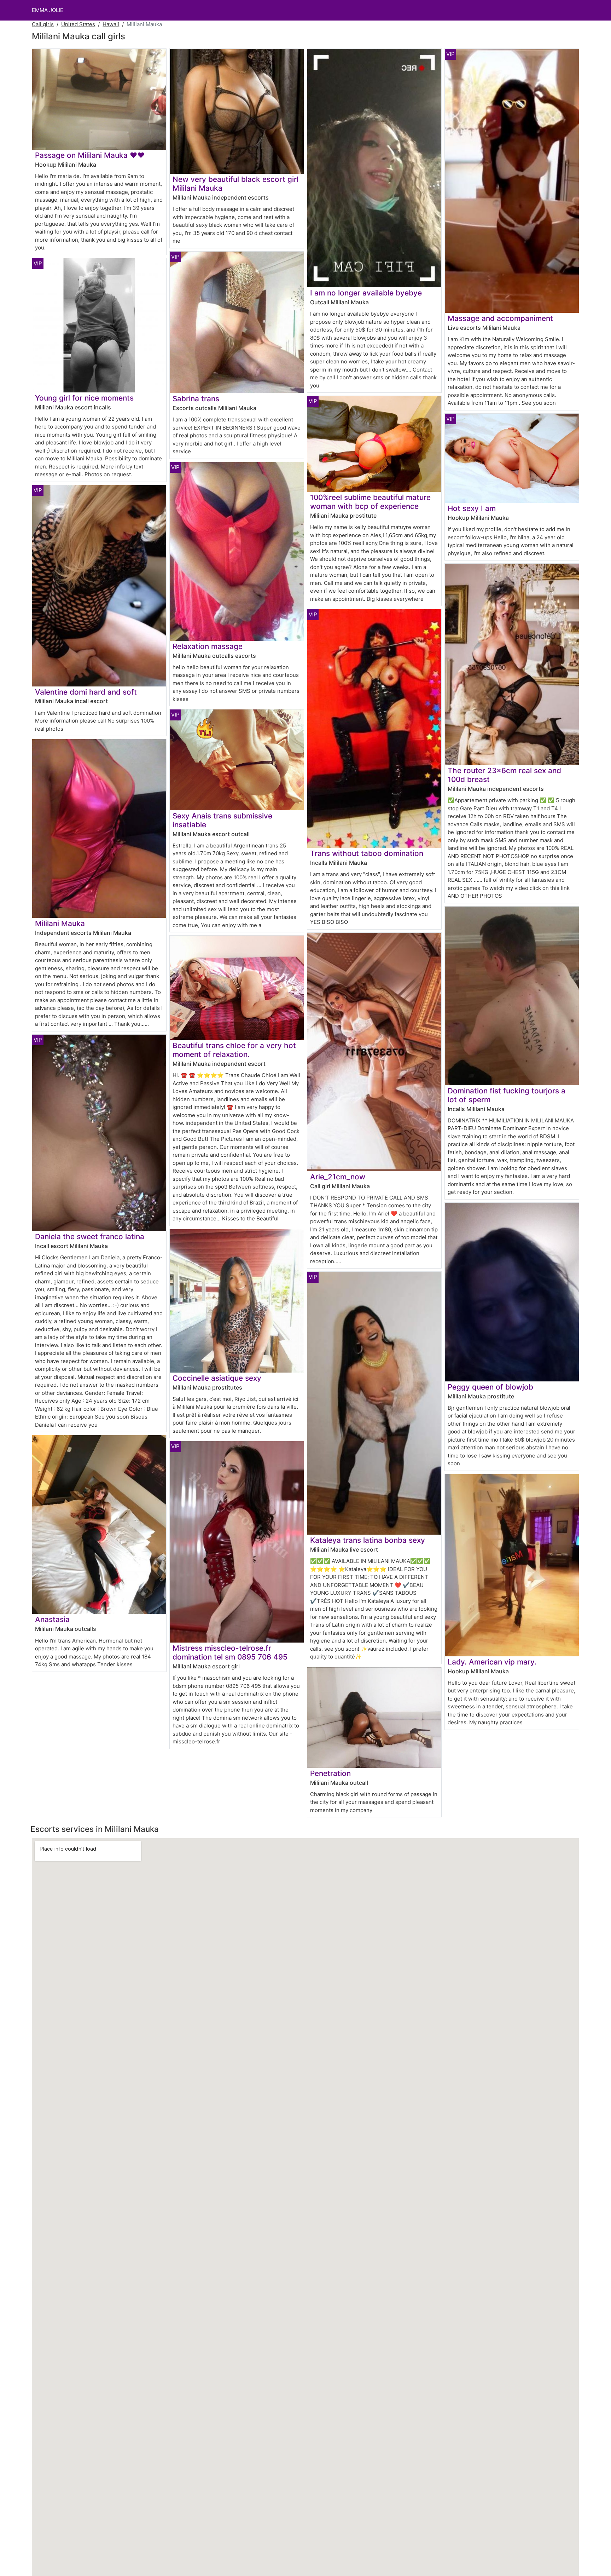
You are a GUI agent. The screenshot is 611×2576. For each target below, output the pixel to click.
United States (78, 24)
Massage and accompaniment (500, 318)
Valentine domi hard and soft (86, 692)
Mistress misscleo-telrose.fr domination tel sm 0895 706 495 (230, 1652)
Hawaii (111, 24)
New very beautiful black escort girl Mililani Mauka (235, 184)
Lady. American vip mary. (492, 1662)
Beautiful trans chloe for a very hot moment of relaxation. (234, 1050)
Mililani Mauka (60, 923)
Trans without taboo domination (367, 853)
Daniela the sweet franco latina (90, 1237)
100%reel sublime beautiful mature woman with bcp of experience (370, 502)
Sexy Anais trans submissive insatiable (222, 820)
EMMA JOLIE (48, 10)
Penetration (330, 1773)
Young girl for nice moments (84, 398)
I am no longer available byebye (366, 293)
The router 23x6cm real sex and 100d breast (504, 775)
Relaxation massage (208, 646)
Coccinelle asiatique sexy (217, 1378)
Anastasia (52, 1619)
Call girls (43, 24)
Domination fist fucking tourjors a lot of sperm (507, 1095)
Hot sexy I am (472, 508)
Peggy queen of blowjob (490, 1387)
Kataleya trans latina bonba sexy (368, 1540)
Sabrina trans (196, 399)
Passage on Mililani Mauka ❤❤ (90, 155)
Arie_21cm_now (338, 1177)
